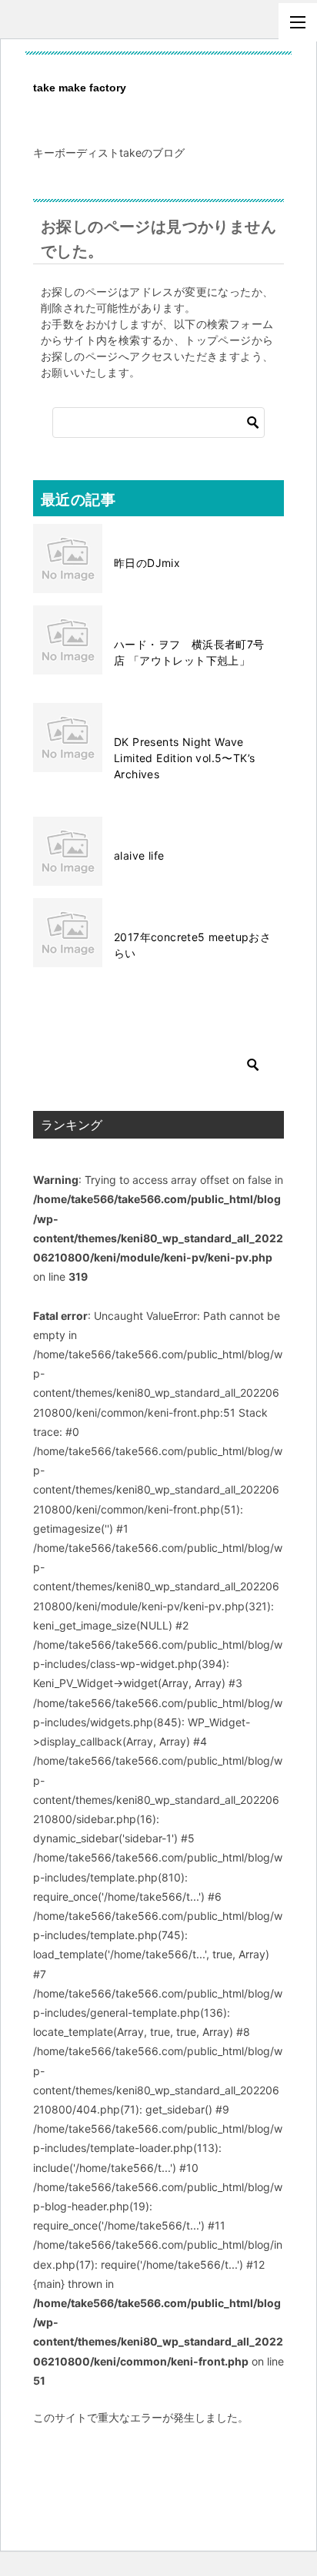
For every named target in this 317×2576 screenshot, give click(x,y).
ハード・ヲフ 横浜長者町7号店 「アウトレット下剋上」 (189, 652)
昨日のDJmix (147, 563)
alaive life (139, 855)
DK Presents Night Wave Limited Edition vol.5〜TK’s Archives (184, 758)
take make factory (80, 88)
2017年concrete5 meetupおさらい (192, 945)
